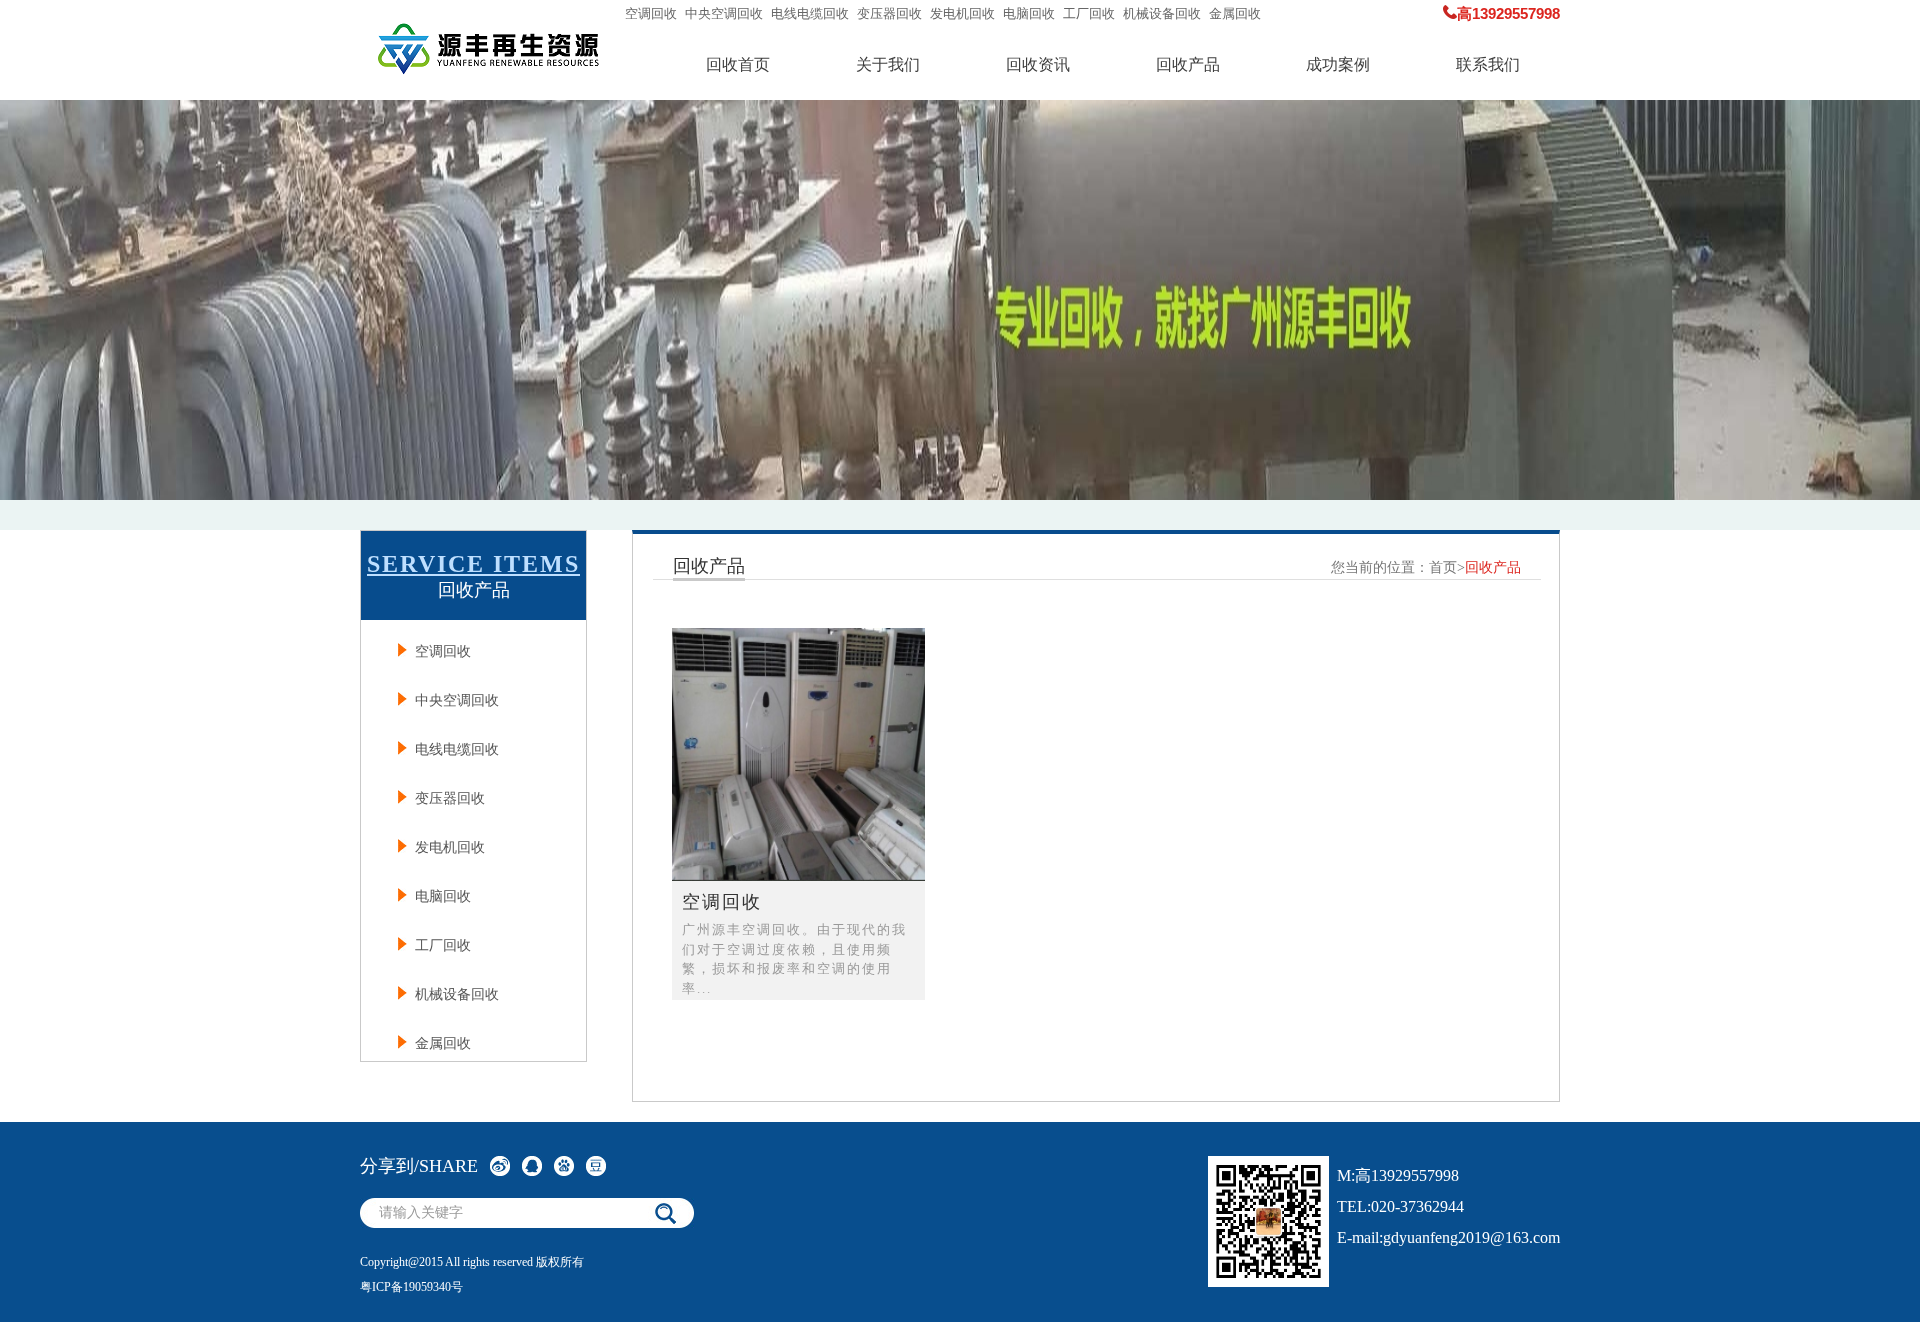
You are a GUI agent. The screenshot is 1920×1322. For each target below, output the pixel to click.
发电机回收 (962, 13)
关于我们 (888, 64)
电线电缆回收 (810, 13)
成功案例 (1338, 64)
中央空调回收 (724, 13)
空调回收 (651, 13)
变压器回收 (889, 13)
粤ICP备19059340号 (411, 1287)
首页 (1443, 567)
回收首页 (738, 64)
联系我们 (1488, 64)
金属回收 (1235, 13)
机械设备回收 (1162, 13)
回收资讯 (1038, 64)
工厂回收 (1089, 13)
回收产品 (1188, 64)
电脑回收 (1029, 13)
